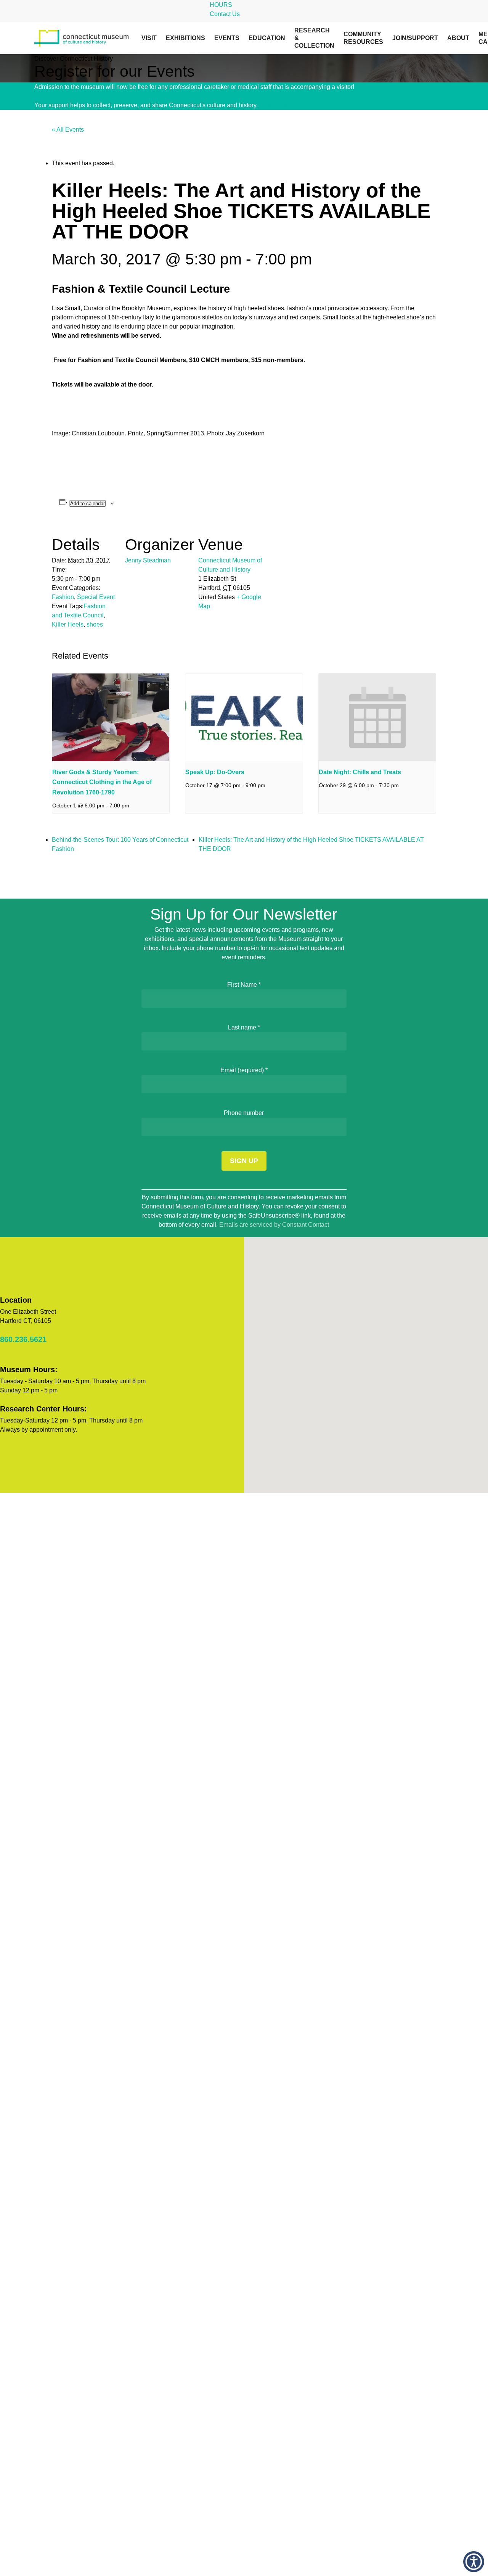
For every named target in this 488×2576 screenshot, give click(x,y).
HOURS (221, 5)
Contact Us (225, 14)
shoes (95, 624)
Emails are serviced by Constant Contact (274, 1225)
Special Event (96, 597)
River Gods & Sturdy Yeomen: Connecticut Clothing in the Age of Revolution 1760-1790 (102, 782)
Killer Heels (68, 624)
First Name (244, 985)
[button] (474, 2562)
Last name (244, 1027)
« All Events (68, 130)
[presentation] (111, 717)
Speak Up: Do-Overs (215, 772)
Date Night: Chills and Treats (360, 772)
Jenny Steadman (148, 560)
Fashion (63, 597)
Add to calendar (87, 503)
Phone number (244, 1113)
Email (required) (244, 1070)
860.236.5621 (23, 1339)
